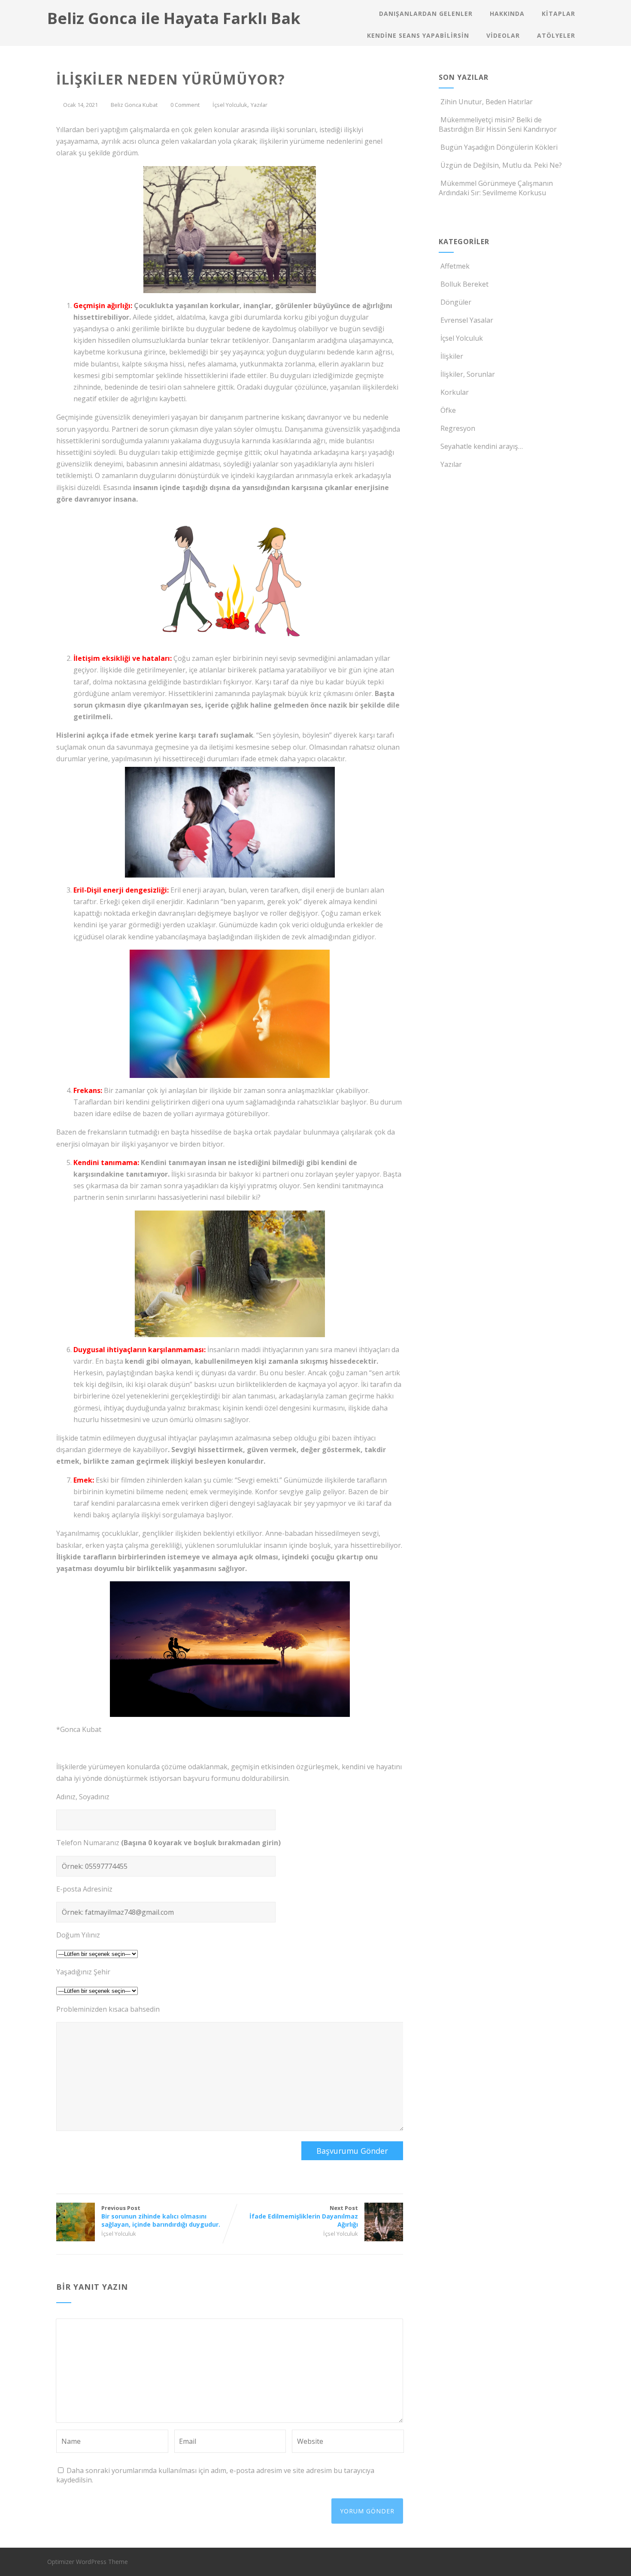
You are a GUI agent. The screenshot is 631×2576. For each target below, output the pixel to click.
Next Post (304, 2216)
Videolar (503, 35)
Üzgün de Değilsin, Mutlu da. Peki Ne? (501, 165)
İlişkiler (452, 356)
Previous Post (161, 2216)
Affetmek (455, 266)
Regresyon (458, 428)
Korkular (455, 392)
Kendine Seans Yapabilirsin (418, 35)
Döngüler (456, 302)
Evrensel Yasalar (467, 320)
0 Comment (185, 105)
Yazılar (259, 105)
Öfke (448, 410)
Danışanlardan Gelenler (426, 14)
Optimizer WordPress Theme (88, 2562)
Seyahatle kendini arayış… (482, 446)
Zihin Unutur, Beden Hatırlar (487, 102)
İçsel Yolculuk (230, 105)
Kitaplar (558, 14)
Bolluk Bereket (464, 284)
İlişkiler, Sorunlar (468, 374)
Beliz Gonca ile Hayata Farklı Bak (174, 18)
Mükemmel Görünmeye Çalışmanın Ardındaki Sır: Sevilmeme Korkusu (496, 188)
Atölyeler (556, 35)
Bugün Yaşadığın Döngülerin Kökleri (499, 147)
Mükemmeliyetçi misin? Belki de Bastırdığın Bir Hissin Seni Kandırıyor (498, 124)
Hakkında (507, 14)
